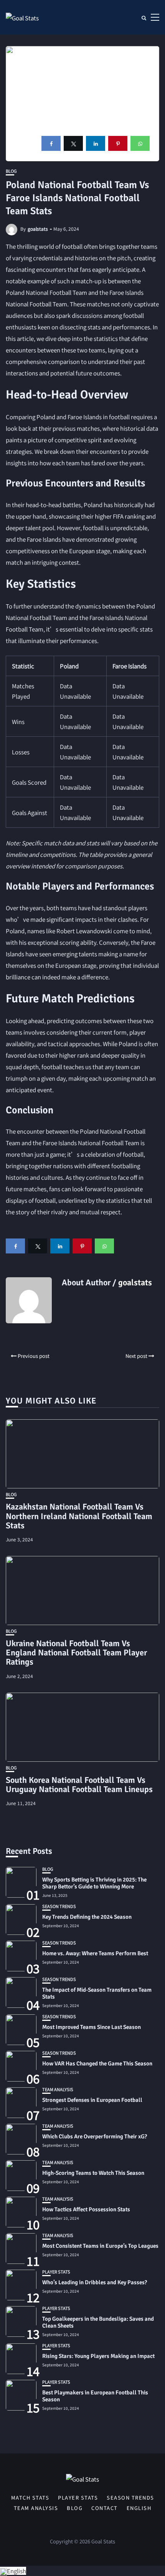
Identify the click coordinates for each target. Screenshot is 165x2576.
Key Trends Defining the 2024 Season (87, 1917)
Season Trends (59, 1906)
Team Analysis (58, 2089)
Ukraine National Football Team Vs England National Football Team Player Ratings (76, 1653)
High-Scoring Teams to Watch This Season (93, 2173)
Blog (11, 171)
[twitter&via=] (73, 143)
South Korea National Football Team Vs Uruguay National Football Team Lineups (79, 1785)
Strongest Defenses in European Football (92, 2100)
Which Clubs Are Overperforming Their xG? (95, 2136)
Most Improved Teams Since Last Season (92, 2027)
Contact (105, 2508)
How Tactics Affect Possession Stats (86, 2209)
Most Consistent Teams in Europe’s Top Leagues (100, 2246)
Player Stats (56, 2272)
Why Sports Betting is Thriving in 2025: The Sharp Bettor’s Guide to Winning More (94, 1883)
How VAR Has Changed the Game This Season (97, 2063)
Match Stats (30, 2498)
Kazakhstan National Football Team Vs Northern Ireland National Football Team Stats (79, 1516)
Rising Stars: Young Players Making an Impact (98, 2356)
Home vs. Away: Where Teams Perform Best (95, 1953)
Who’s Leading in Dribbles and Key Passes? (95, 2282)
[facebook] (51, 143)
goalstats (38, 229)
